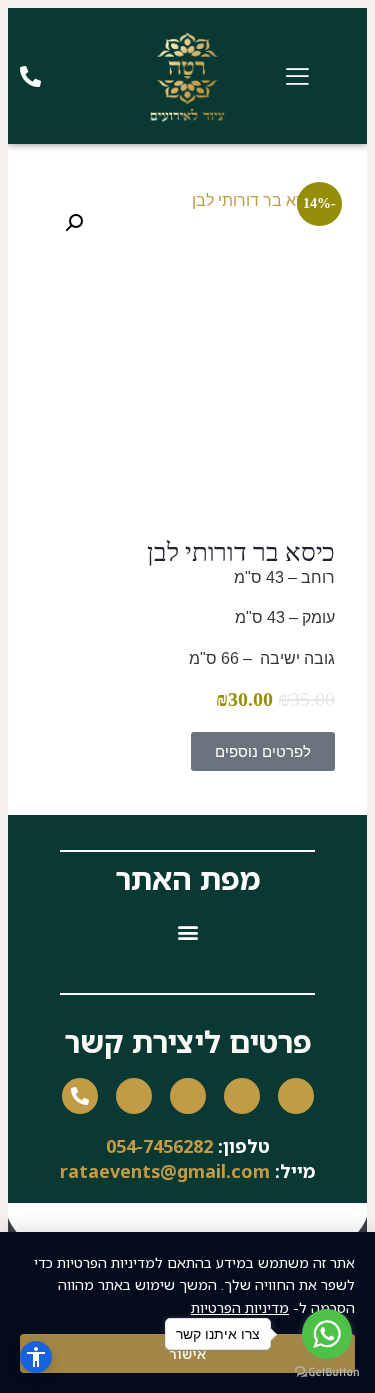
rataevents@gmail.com (165, 1171)
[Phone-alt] (80, 1096)
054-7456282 (159, 1146)
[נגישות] (36, 1357)
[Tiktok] (188, 1096)
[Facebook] (296, 1096)
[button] (74, 223)
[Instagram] (242, 1096)
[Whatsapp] (134, 1096)
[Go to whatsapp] (327, 1334)
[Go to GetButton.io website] (327, 1372)
